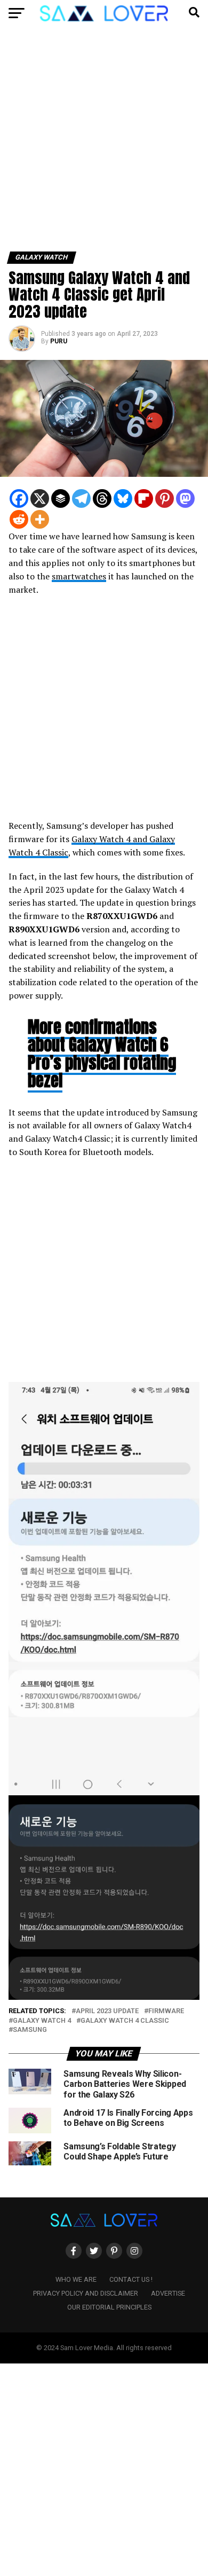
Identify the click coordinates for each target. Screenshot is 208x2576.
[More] (40, 519)
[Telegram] (81, 498)
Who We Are (76, 2279)
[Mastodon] (185, 498)
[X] (40, 498)
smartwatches (79, 576)
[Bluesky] (123, 498)
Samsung (30, 2030)
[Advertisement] (104, 143)
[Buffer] (61, 498)
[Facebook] (19, 498)
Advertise (168, 2293)
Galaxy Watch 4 (42, 2021)
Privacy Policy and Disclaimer (86, 2293)
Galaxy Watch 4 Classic (125, 2021)
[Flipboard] (144, 498)
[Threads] (102, 498)
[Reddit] (19, 519)
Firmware (166, 2011)
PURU (59, 341)
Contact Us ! (131, 2279)
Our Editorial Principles (109, 2307)
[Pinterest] (165, 498)
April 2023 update (107, 2011)
